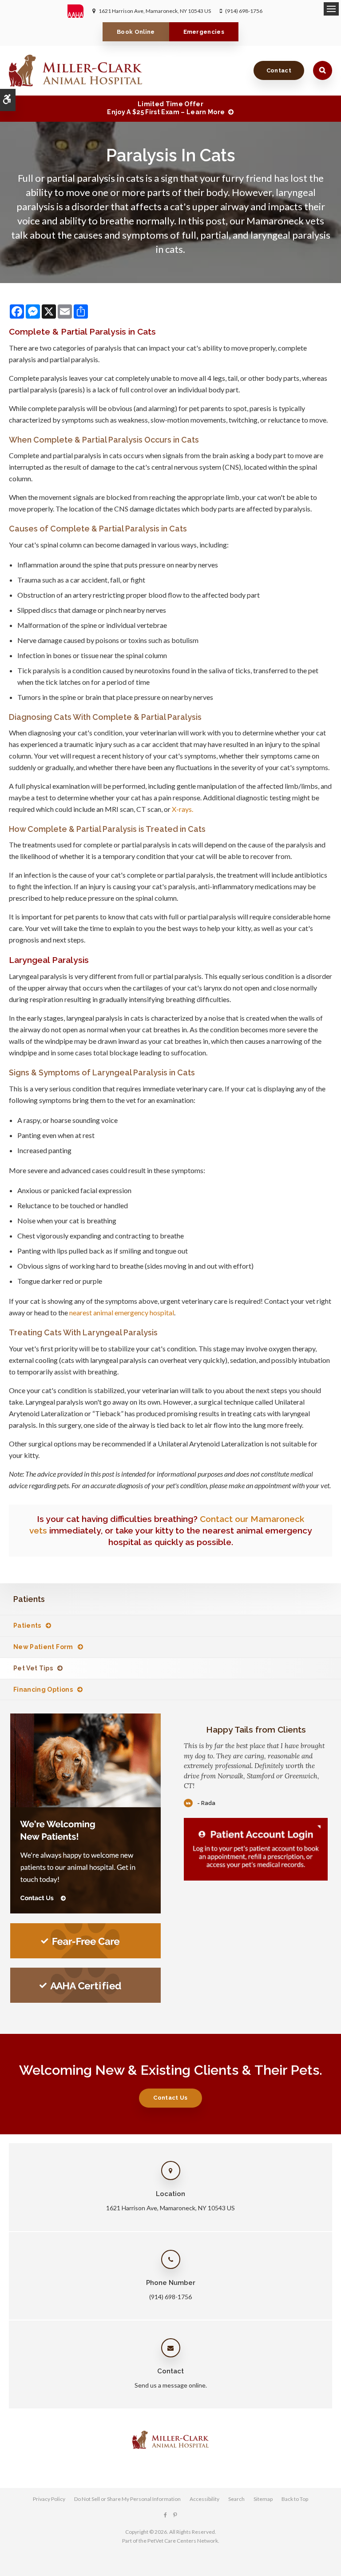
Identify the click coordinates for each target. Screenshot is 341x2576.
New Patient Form (43, 1647)
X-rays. (182, 809)
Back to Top (295, 2499)
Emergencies (204, 32)
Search (236, 2499)
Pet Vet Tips (33, 1668)
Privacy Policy (49, 2499)
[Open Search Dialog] (323, 70)
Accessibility (204, 2499)
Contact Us (170, 2098)
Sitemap (263, 2499)
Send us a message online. (171, 2385)
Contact (279, 70)
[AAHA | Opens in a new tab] (80, 11)
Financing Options (43, 1689)
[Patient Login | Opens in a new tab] (256, 1849)
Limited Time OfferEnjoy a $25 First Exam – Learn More (166, 108)
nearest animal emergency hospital (122, 1312)
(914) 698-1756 (244, 11)
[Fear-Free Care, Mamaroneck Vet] (85, 1941)
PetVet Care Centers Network (183, 2541)
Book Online (136, 32)
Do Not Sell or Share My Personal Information (127, 2499)
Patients (27, 1625)
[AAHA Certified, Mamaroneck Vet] (85, 1985)
